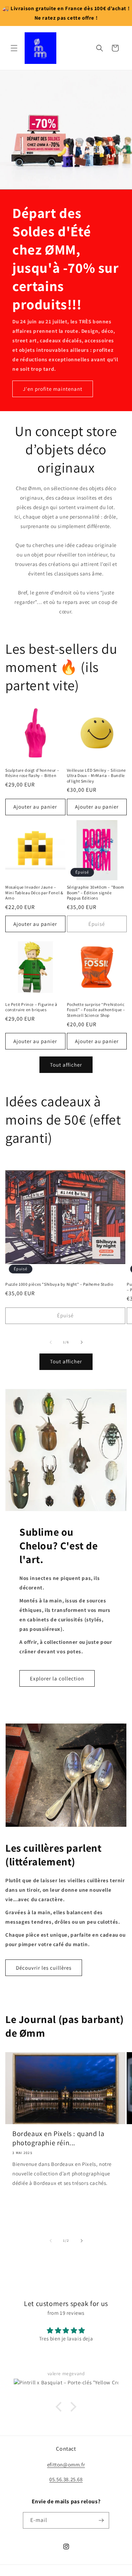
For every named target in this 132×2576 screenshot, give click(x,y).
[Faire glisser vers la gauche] (51, 1342)
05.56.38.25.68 (66, 2489)
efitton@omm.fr (66, 2474)
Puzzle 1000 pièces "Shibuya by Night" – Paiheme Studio (59, 1284)
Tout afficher (66, 1065)
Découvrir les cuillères (44, 1968)
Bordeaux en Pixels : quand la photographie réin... (58, 2138)
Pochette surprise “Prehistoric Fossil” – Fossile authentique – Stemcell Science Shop (96, 1010)
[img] (66, 2313)
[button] (14, 48)
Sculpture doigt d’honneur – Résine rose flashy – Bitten (32, 773)
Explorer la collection (57, 1678)
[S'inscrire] (101, 2530)
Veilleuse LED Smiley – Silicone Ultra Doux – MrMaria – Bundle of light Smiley (97, 776)
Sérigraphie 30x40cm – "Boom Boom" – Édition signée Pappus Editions (96, 892)
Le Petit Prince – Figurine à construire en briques (31, 1007)
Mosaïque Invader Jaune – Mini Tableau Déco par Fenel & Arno (34, 892)
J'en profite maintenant (53, 389)
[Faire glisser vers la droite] (82, 1342)
